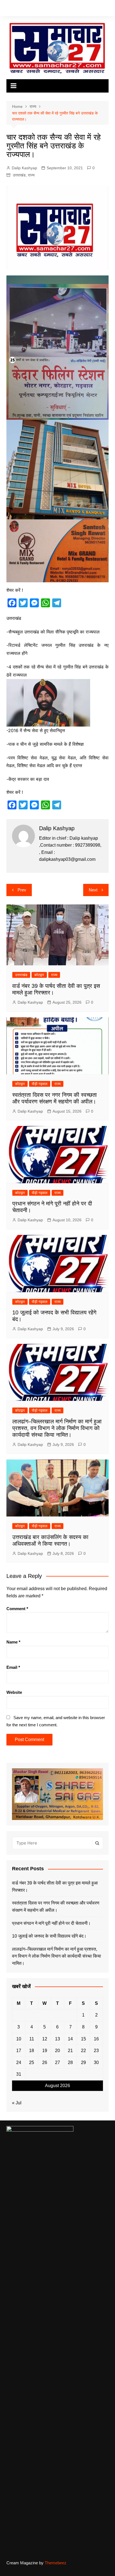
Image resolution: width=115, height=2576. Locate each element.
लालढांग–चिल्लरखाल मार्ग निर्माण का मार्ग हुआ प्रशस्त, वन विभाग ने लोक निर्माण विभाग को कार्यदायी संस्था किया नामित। (57, 1428)
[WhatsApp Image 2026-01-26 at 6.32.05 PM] (57, 347)
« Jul (17, 2103)
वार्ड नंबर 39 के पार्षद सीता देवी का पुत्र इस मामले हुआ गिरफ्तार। (55, 1887)
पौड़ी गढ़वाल (40, 1084)
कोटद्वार (39, 975)
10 (19, 2039)
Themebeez (56, 2563)
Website (14, 1692)
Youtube (33, 9)
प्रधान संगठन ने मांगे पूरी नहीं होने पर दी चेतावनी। (51, 1923)
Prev (22, 890)
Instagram (25, 9)
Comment (17, 1609)
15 (83, 2039)
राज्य (31, 175)
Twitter (16, 9)
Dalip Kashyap (24, 168)
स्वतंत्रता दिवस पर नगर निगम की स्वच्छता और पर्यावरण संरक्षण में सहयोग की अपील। (56, 1907)
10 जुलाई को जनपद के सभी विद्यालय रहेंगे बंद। (49, 1936)
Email (13, 1667)
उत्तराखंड (19, 175)
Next (93, 890)
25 (32, 2062)
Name (13, 1642)
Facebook (8, 9)
